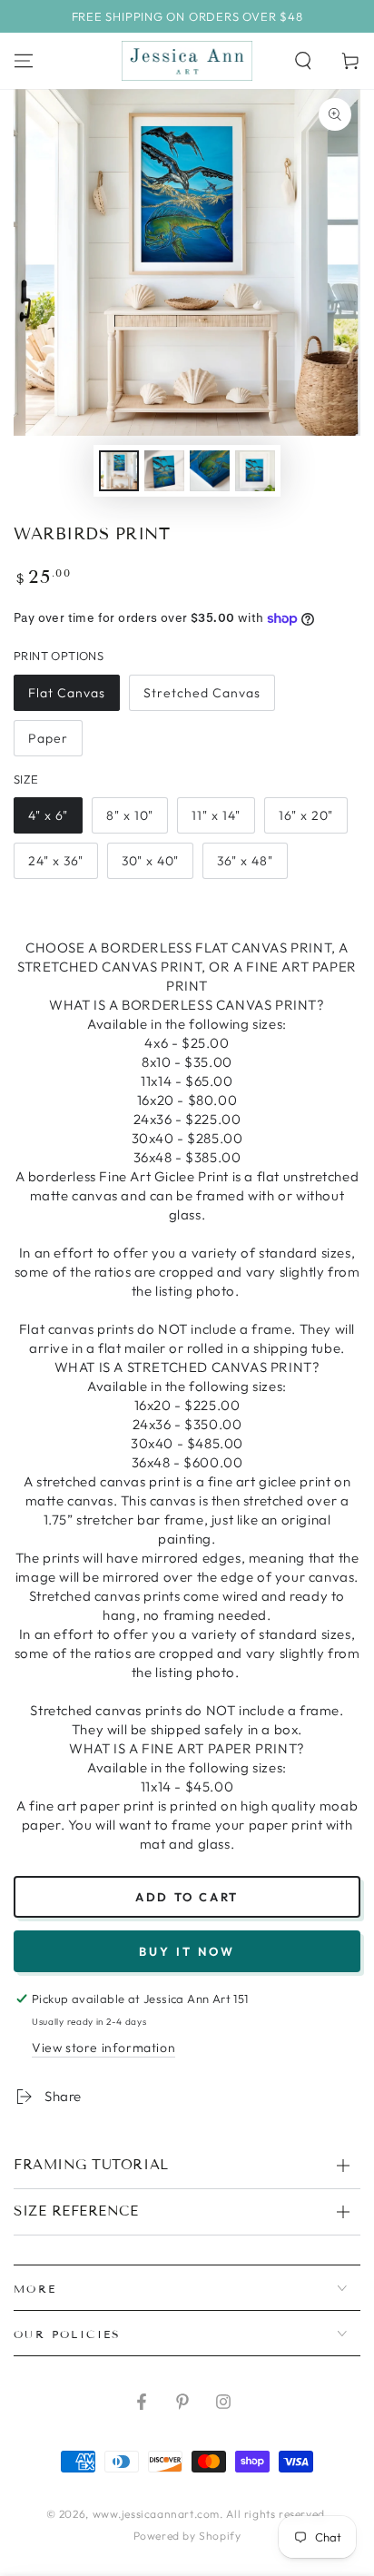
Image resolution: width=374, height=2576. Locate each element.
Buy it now (187, 1951)
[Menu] (24, 61)
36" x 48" (245, 861)
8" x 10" (130, 815)
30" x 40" (150, 861)
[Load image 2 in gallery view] (164, 471)
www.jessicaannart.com (157, 2514)
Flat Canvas (67, 693)
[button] (303, 61)
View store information (103, 2048)
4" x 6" (48, 815)
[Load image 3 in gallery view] (210, 471)
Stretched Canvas (202, 693)
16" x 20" (306, 815)
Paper (48, 738)
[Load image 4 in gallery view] (255, 471)
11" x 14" (216, 815)
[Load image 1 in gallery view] (119, 471)
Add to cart (187, 1897)
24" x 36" (56, 861)
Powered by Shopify (187, 2536)
